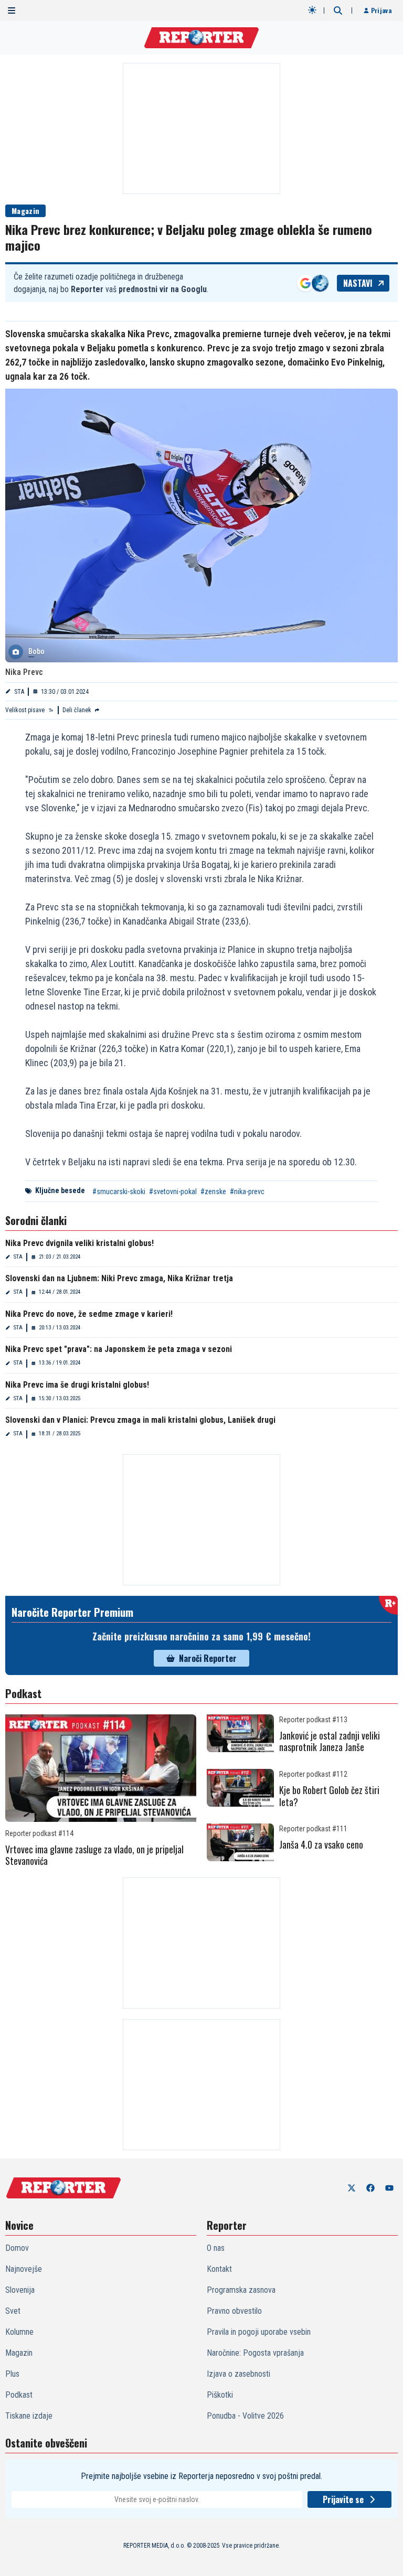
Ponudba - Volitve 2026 (245, 2416)
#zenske (213, 1192)
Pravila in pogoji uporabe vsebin (259, 2332)
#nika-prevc (247, 1192)
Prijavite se (343, 2499)
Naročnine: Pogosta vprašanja (255, 2353)
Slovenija (20, 2290)
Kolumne (19, 2332)
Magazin (25, 211)
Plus (12, 2374)
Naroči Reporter (208, 1658)
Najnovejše (24, 2269)
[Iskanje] (338, 10)
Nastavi (358, 283)
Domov (17, 2248)
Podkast (19, 2395)
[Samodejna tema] (312, 10)
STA (19, 692)
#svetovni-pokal (173, 1192)
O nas (216, 2248)
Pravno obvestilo (234, 2311)
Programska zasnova (241, 2290)
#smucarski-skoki (119, 1192)
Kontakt (219, 2269)
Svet (13, 2311)
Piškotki (220, 2395)
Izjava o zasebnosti (238, 2374)
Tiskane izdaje (29, 2416)
